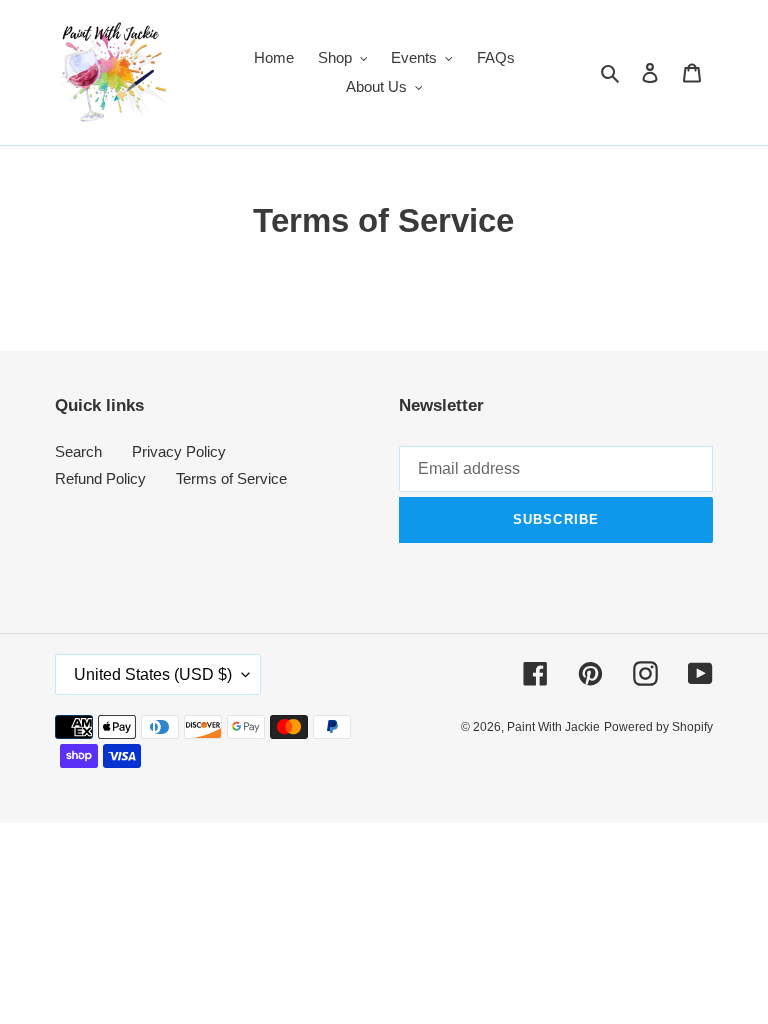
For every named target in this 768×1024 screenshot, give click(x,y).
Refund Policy (100, 478)
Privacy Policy (179, 451)
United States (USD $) (153, 674)
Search (78, 451)
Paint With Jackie (553, 727)
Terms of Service (231, 478)
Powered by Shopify (658, 727)
